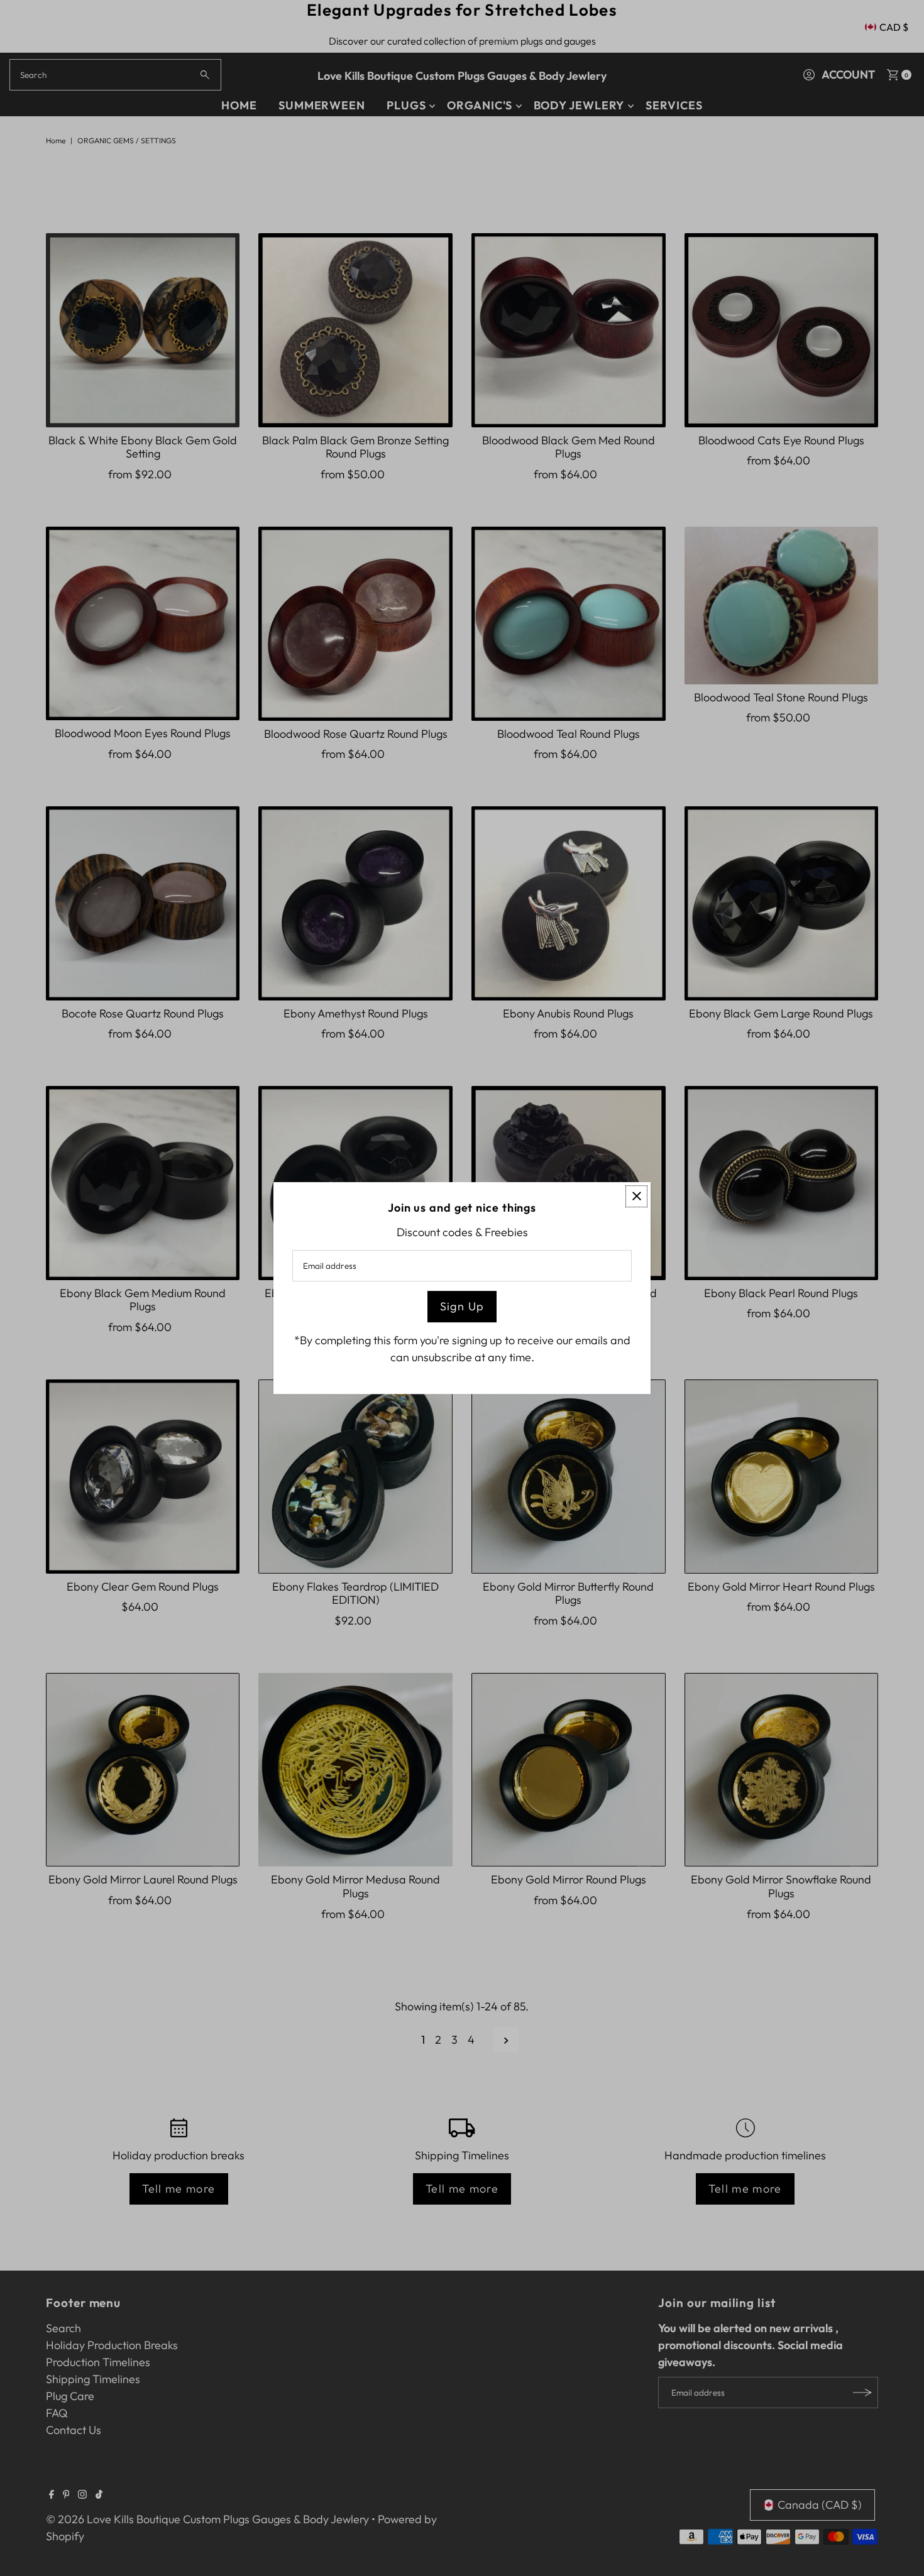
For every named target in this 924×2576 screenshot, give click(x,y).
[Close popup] (636, 1196)
